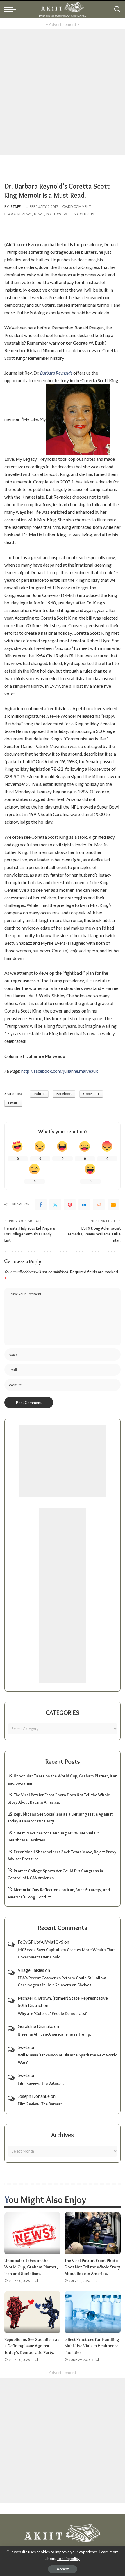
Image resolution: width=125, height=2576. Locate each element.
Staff (16, 206)
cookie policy (68, 2559)
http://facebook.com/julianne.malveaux (60, 1071)
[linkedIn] (84, 1205)
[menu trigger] (12, 9)
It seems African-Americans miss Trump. (54, 2034)
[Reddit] (99, 1205)
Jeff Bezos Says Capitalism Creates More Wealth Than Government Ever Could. (67, 1953)
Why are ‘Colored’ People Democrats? (52, 2013)
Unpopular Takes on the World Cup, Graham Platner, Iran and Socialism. (31, 2267)
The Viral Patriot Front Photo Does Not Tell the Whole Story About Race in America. (92, 2267)
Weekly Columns (79, 214)
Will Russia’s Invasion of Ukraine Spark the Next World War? (68, 2059)
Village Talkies (31, 1970)
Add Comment (78, 206)
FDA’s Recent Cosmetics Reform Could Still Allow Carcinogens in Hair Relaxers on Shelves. (62, 1982)
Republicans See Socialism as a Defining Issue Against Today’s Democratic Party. (32, 2346)
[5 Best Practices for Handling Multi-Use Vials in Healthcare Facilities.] (93, 2312)
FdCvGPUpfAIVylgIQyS (41, 1942)
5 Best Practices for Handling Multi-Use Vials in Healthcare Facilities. (92, 2346)
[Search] (117, 9)
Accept (63, 2569)
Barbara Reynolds (56, 373)
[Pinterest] (70, 1205)
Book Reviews (19, 214)
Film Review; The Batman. (41, 2083)
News (39, 214)
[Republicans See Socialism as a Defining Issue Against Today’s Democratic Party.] (32, 2312)
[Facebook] (41, 1205)
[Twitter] (55, 1205)
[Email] (113, 1205)
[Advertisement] (63, 92)
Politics (54, 214)
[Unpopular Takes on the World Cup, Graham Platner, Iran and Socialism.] (32, 2233)
